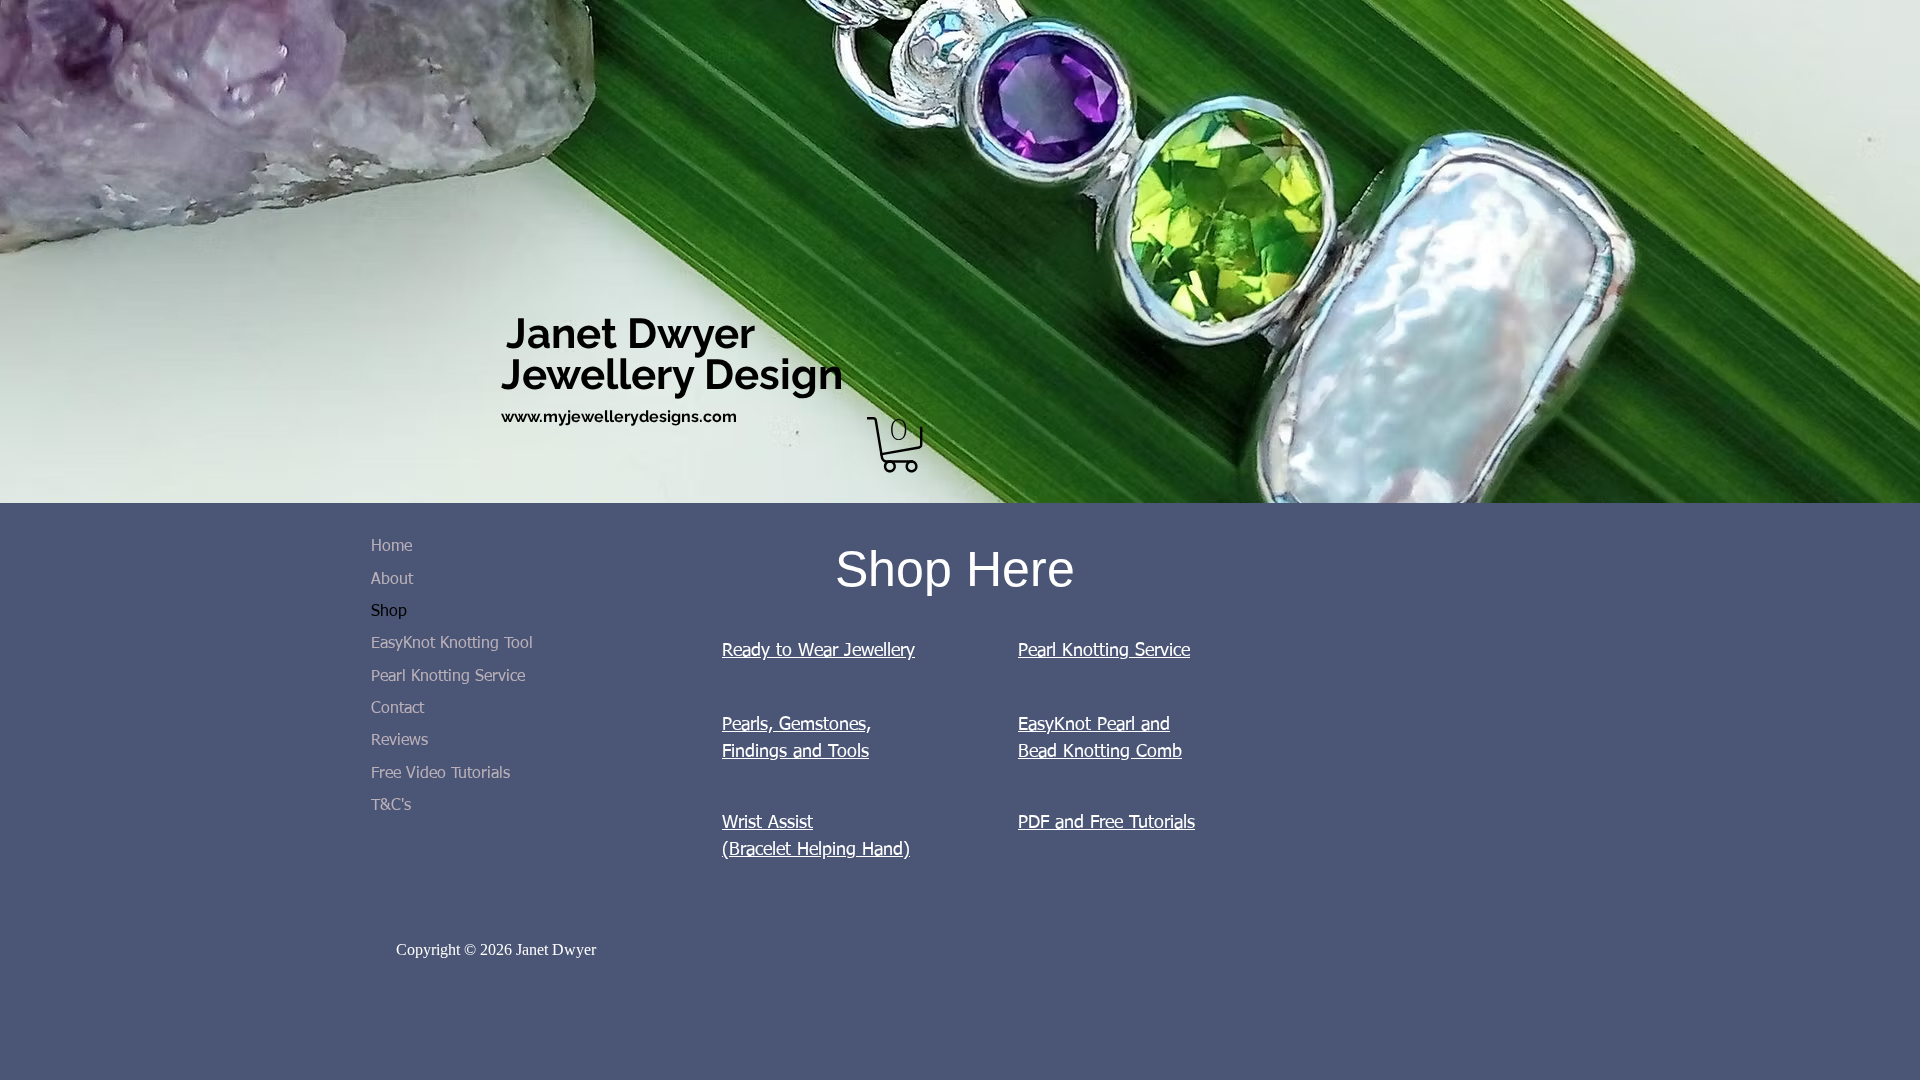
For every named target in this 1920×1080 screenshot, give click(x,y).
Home (391, 547)
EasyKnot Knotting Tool (452, 644)
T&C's (391, 806)
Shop (389, 612)
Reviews (399, 741)
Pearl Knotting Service (448, 677)
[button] (900, 444)
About (392, 580)
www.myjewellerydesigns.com (619, 416)
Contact (397, 709)
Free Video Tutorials (440, 774)
